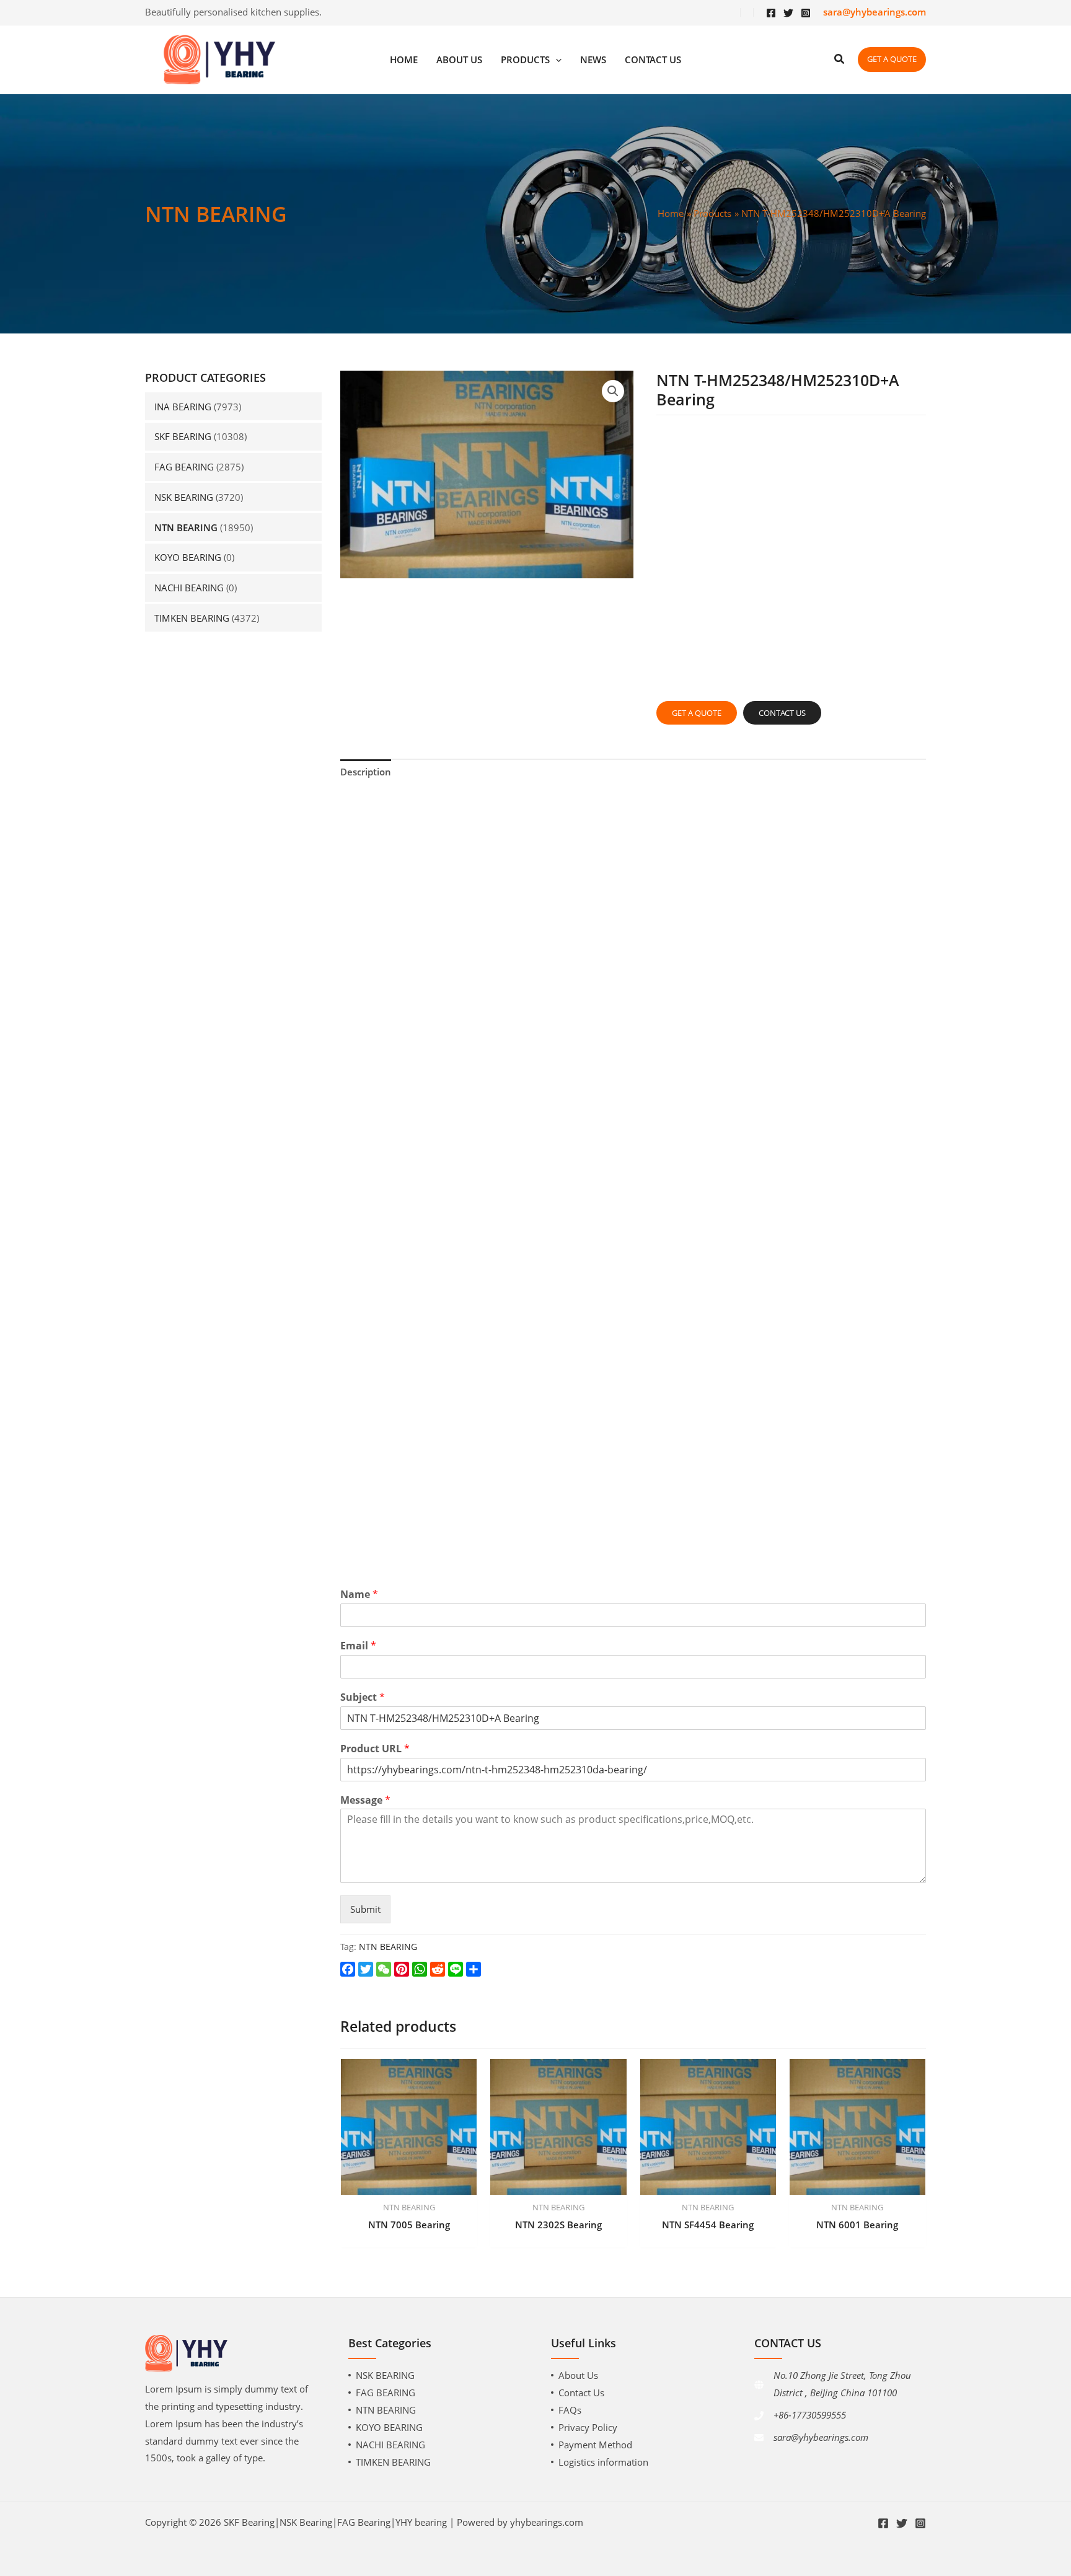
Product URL (375, 1749)
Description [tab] (366, 772)
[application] (556, 60)
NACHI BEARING (189, 588)
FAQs (570, 2410)
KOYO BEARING (188, 557)
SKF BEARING (183, 436)
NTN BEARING (186, 527)
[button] (613, 391)
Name (359, 1595)
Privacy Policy (588, 2427)
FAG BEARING (184, 467)
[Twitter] (788, 13)
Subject (363, 1697)
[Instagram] (806, 13)
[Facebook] (771, 13)
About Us (578, 2375)
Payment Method (595, 2445)
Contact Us (581, 2393)
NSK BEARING (184, 497)
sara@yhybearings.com (821, 2437)
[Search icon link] (840, 60)
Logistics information (603, 2462)
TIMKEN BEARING (192, 618)
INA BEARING (183, 407)
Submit (365, 1909)
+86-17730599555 (810, 2415)
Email (358, 1646)
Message (365, 1800)
